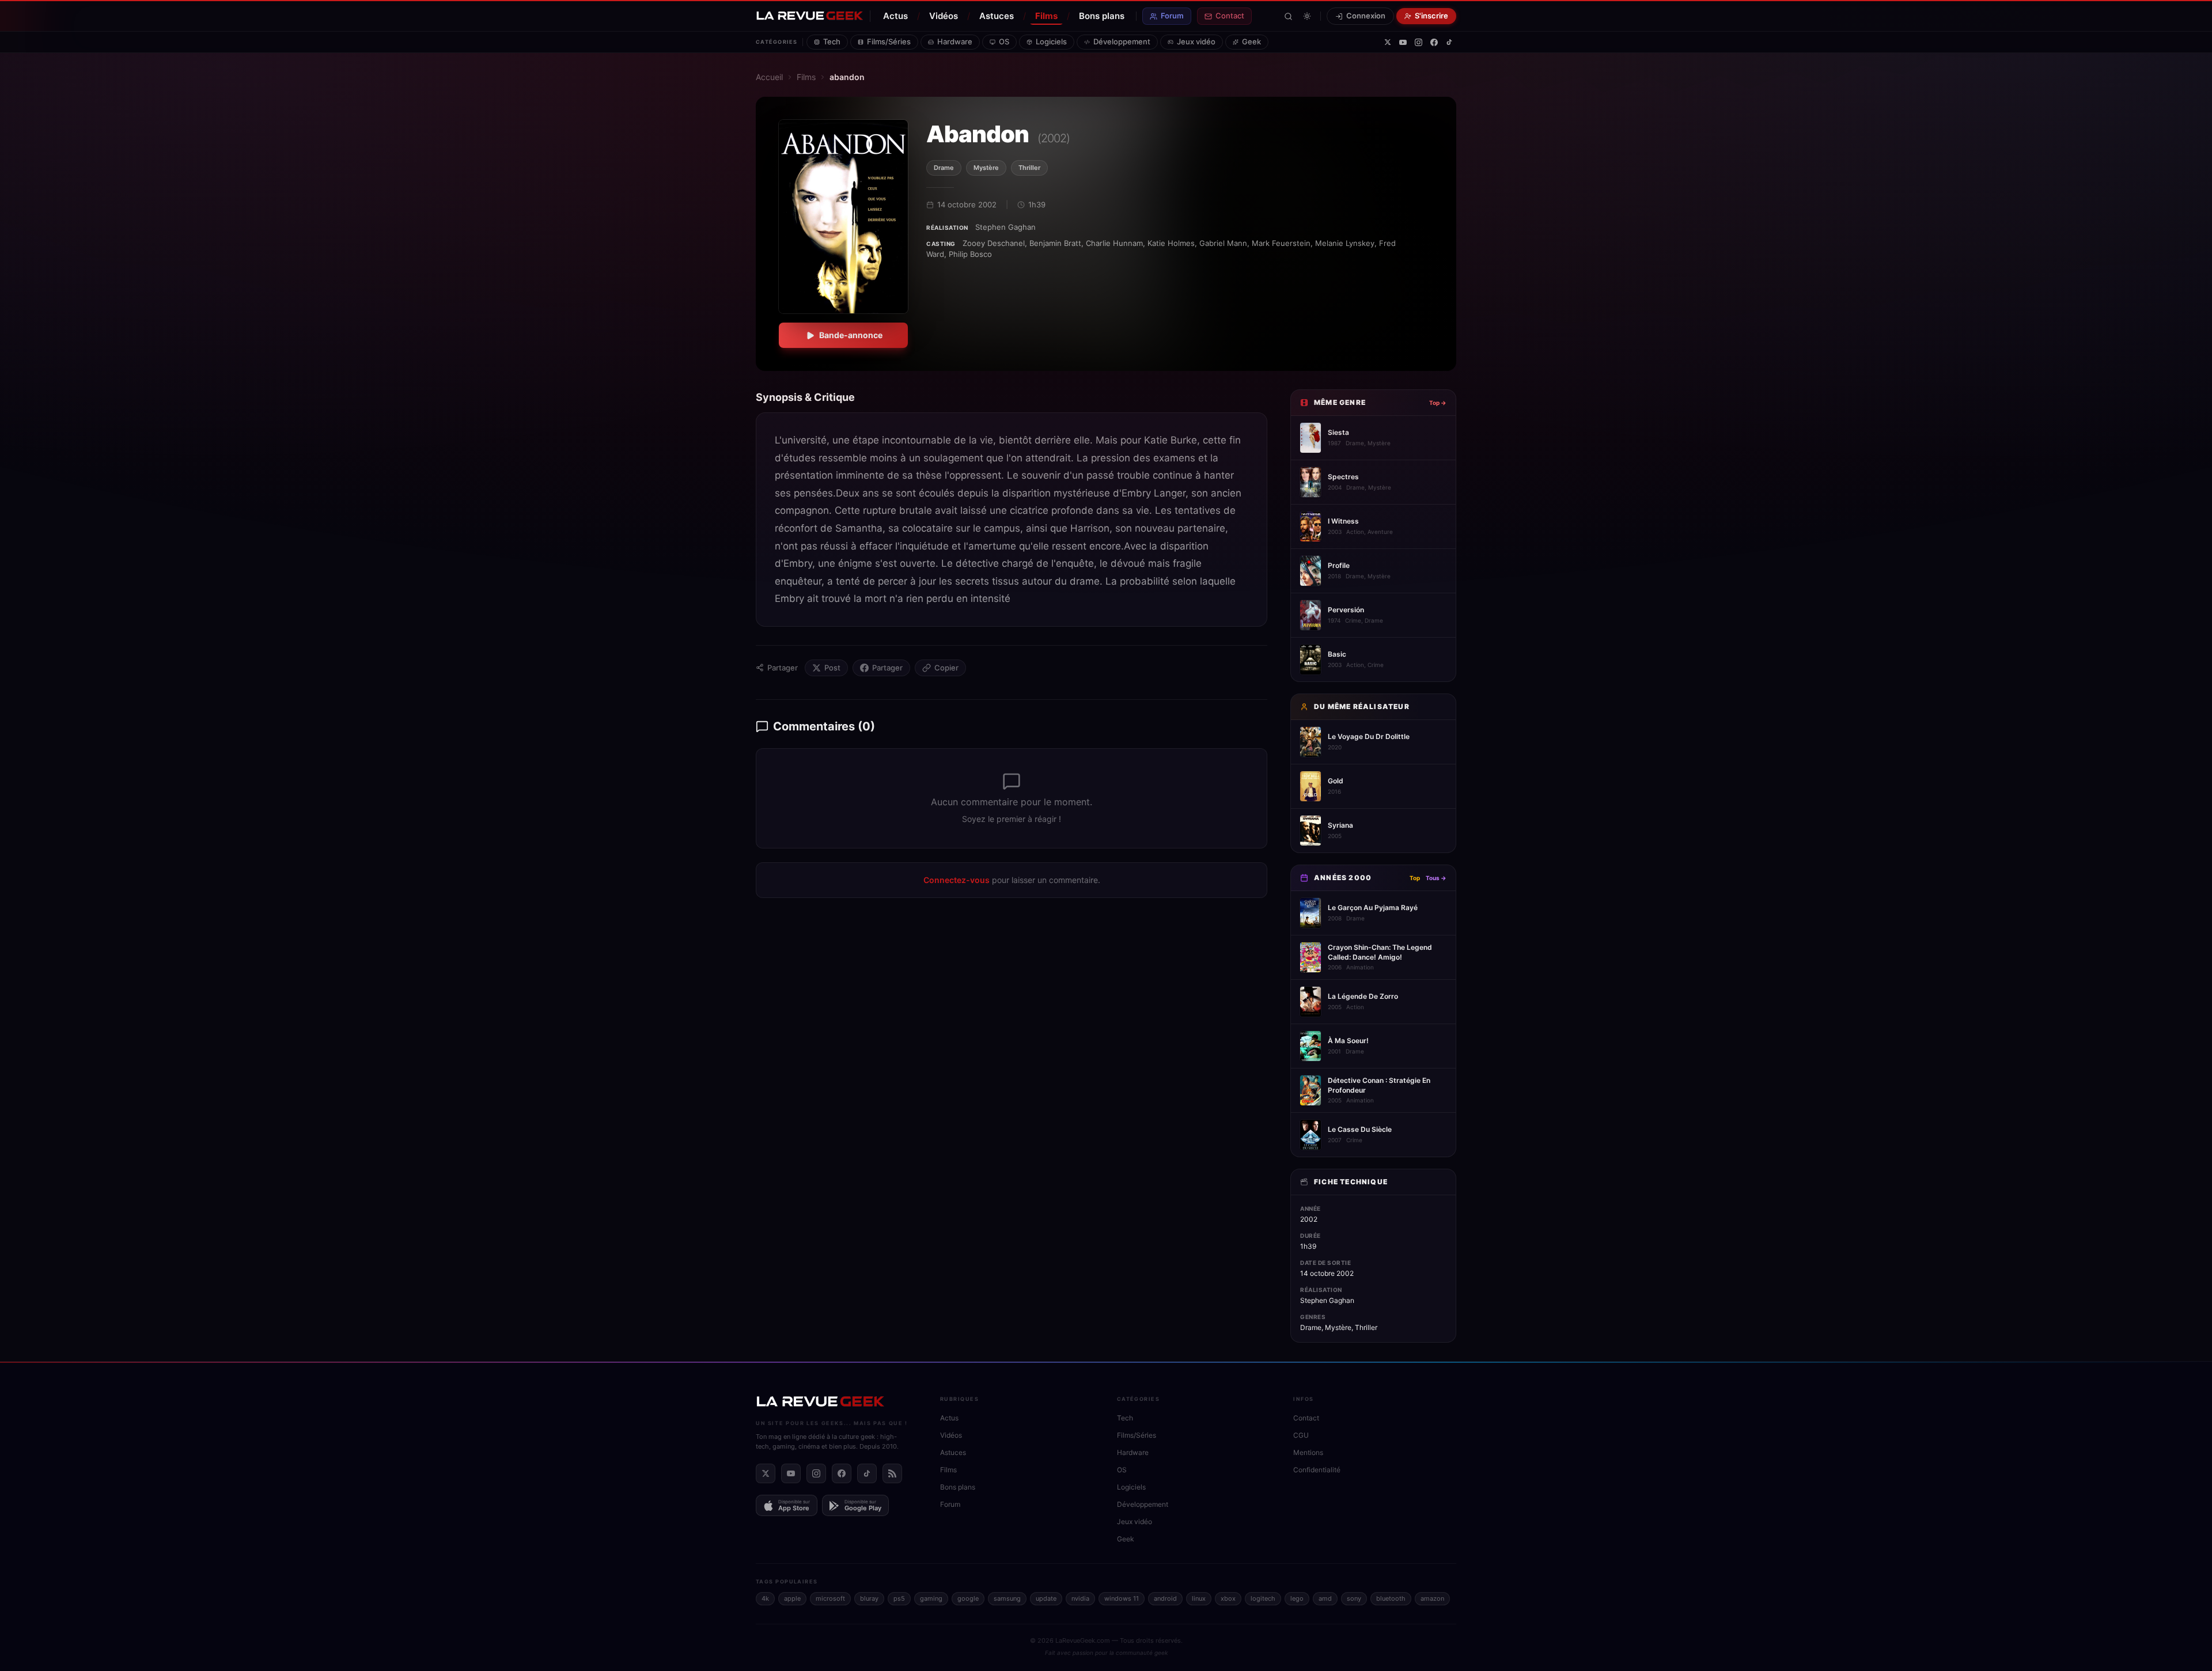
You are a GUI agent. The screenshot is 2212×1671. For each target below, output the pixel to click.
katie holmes (1171, 243)
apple (792, 1598)
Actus (895, 16)
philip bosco (970, 254)
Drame (944, 168)
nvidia (1080, 1598)
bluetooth (1391, 1598)
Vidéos (944, 16)
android (1165, 1598)
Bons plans (1102, 16)
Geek (1251, 41)
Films (1046, 16)
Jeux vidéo (1196, 41)
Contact (1230, 16)
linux (1199, 1598)
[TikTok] (1449, 42)
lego (1297, 1598)
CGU (1301, 1435)
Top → (1438, 403)
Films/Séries (889, 41)
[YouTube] (1403, 42)
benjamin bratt (1055, 243)
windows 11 (1122, 1598)
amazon (1432, 1598)
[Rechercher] (1288, 16)
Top (1415, 878)
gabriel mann (1223, 243)
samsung (1007, 1598)
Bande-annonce (851, 335)
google (968, 1598)
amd (1325, 1598)
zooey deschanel (994, 243)
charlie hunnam (1114, 243)
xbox (1228, 1598)
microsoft (830, 1598)
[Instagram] (1419, 42)
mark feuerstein (1281, 243)
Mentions (1308, 1452)
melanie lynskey (1345, 243)
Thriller (1029, 168)
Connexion (1366, 16)
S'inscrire (1431, 16)
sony (1354, 1598)
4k (765, 1598)
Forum (1172, 16)
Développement (1122, 41)
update (1046, 1598)
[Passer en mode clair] (1307, 16)
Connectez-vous (957, 880)
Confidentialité (1317, 1470)
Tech (832, 41)
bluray (869, 1598)
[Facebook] (1434, 42)
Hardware (955, 41)
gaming (931, 1598)
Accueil (769, 77)
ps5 (899, 1598)
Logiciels (1051, 41)
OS (1004, 41)
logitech (1263, 1598)
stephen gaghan (1005, 227)
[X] (1388, 42)
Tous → (1436, 878)
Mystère (986, 168)
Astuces (997, 16)
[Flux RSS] (892, 1473)
